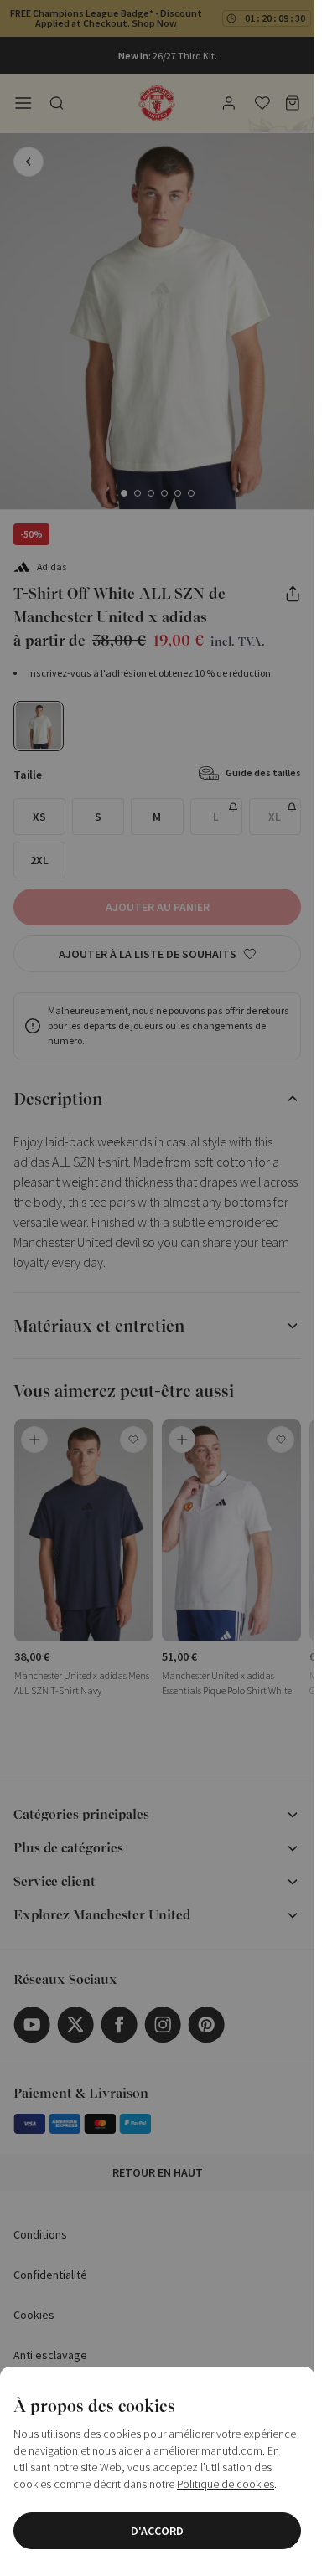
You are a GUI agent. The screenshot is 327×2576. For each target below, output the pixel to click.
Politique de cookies (226, 2484)
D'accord (157, 2531)
